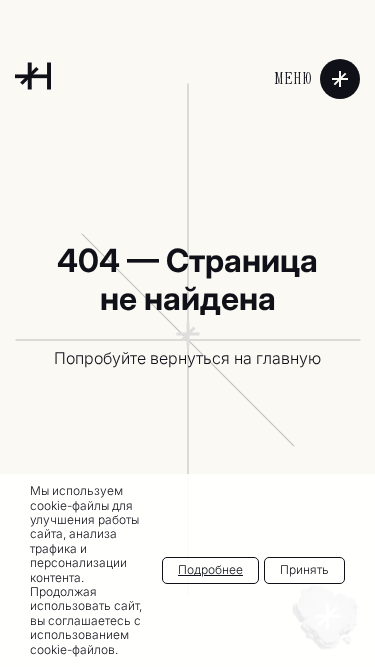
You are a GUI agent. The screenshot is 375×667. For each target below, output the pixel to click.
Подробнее (210, 569)
